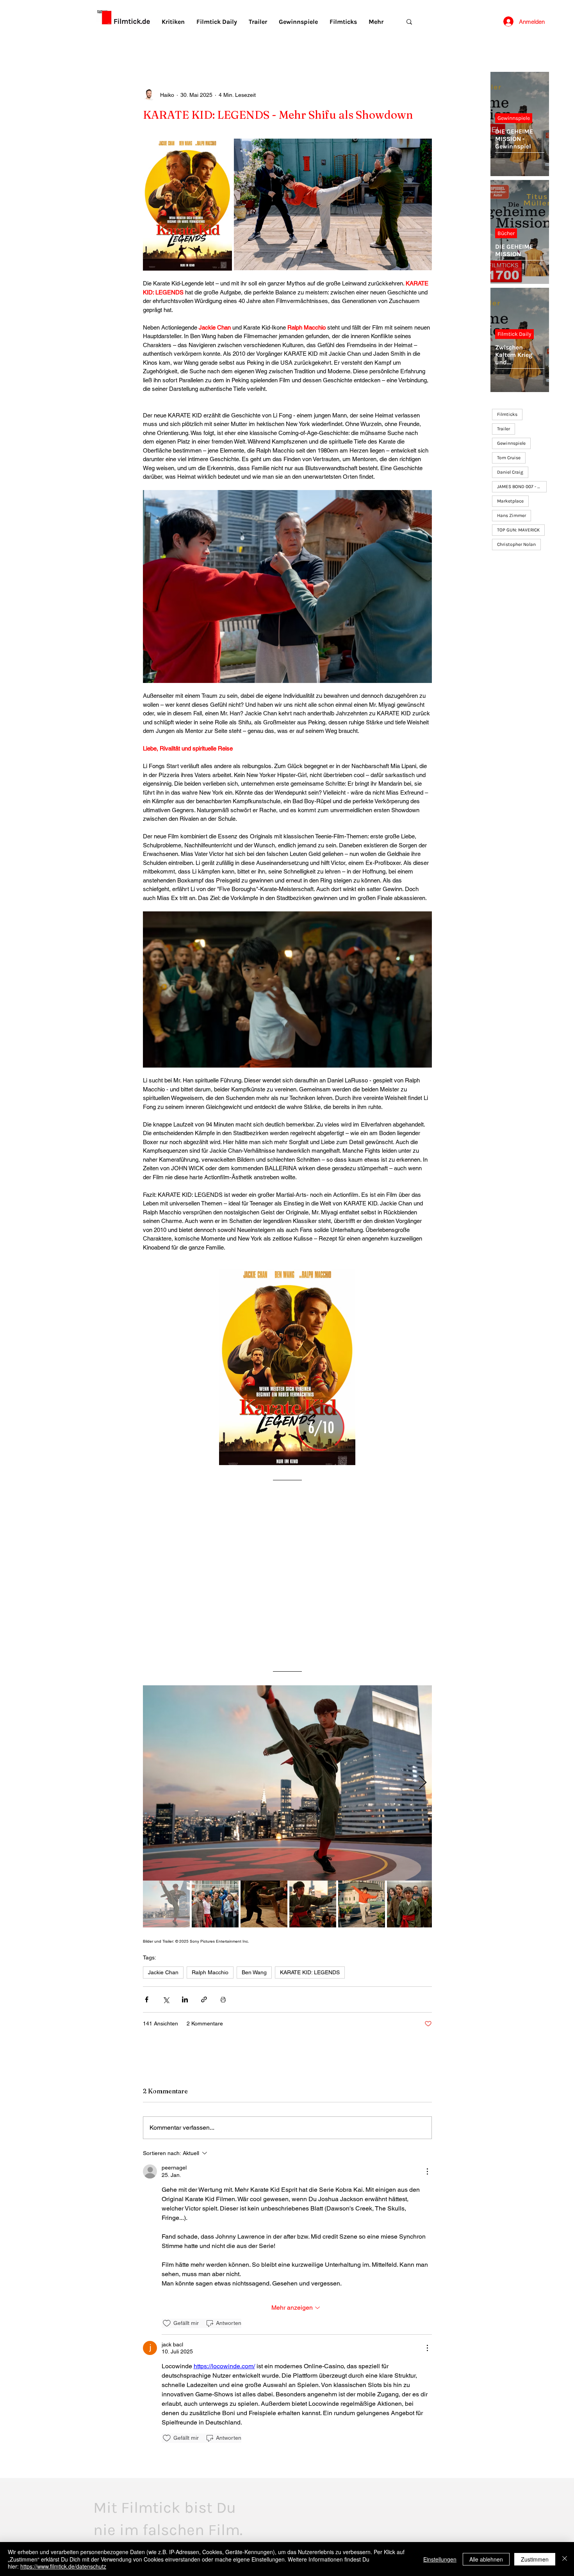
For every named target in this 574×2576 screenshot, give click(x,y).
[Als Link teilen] (204, 1999)
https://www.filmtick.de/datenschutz (63, 2566)
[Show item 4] (313, 1904)
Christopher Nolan (516, 544)
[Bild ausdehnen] (287, 1783)
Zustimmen (535, 2559)
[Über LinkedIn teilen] (185, 1999)
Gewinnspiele (514, 118)
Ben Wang (254, 1972)
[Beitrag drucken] (223, 1999)
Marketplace (510, 501)
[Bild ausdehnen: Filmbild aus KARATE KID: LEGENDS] (333, 205)
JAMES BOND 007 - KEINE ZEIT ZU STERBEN (522, 487)
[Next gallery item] (423, 1783)
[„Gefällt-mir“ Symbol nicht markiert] (167, 2323)
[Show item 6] (410, 1904)
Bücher (506, 233)
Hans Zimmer (512, 515)
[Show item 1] (166, 1904)
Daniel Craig (510, 472)
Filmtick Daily (514, 334)
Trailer (504, 429)
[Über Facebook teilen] (147, 1999)
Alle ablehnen (486, 2559)
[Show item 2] (215, 1904)
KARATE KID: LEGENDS (310, 1972)
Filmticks (507, 414)
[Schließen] (565, 2559)
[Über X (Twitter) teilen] (166, 1999)
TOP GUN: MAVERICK (518, 530)
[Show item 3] (264, 1904)
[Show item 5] (362, 1904)
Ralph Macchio (210, 1972)
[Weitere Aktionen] (427, 2171)
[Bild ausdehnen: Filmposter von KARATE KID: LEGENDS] (187, 205)
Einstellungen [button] (440, 2559)
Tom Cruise (509, 458)
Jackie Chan (163, 1972)
